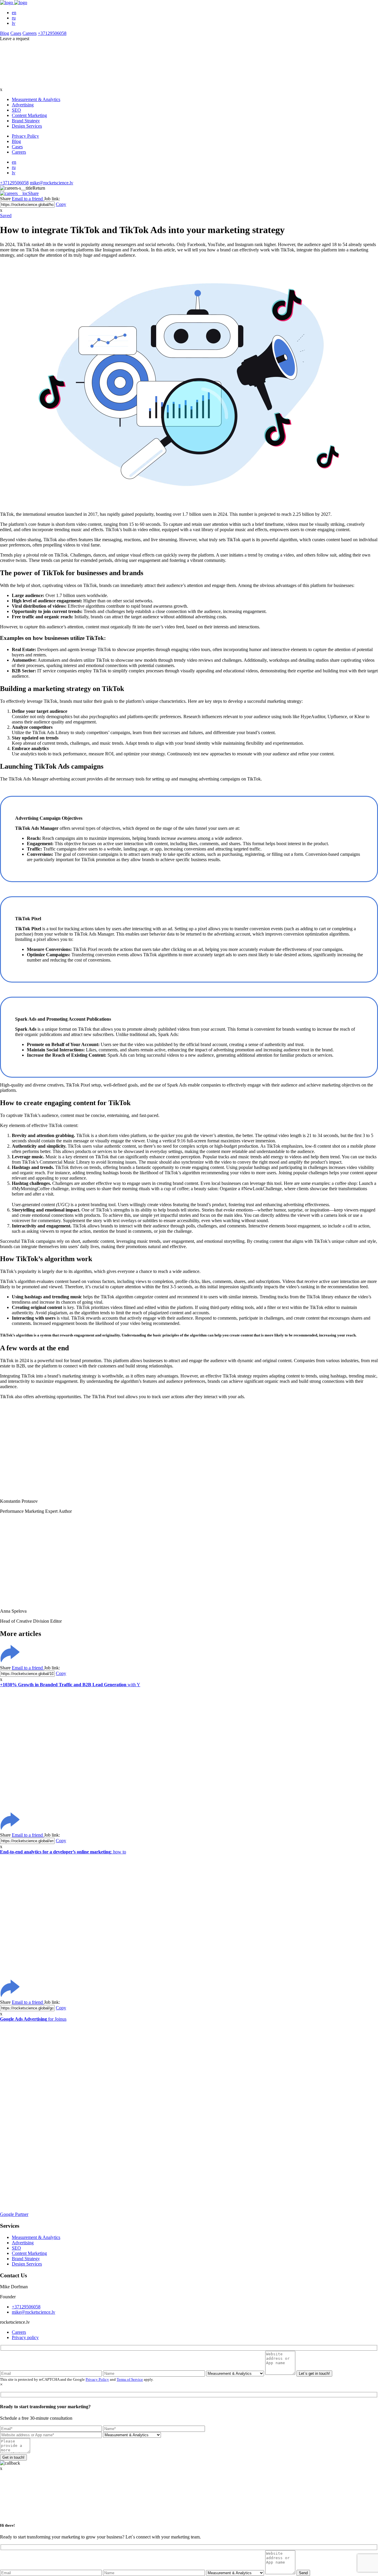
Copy (61, 204)
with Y (70, 1685)
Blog (5, 33)
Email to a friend (28, 199)
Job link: (52, 199)
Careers (30, 33)
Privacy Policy (25, 136)
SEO (16, 110)
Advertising (23, 105)
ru (14, 18)
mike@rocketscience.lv (52, 183)
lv (14, 23)
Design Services (27, 126)
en (14, 13)
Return (39, 188)
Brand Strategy (26, 121)
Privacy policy (25, 2337)
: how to (63, 1852)
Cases (16, 33)
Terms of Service (130, 2379)
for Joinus (33, 2019)
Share (33, 193)
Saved (6, 216)
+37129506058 (52, 33)
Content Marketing (29, 115)
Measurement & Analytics (36, 99)
